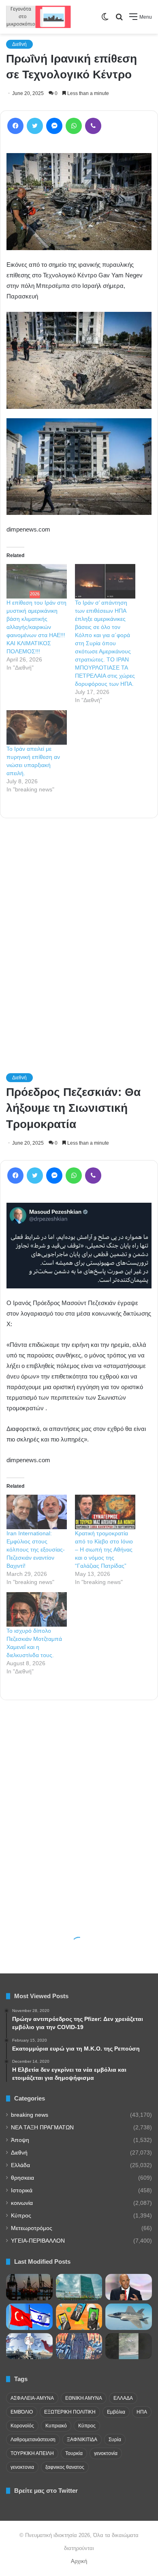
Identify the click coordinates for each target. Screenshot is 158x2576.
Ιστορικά (22, 2190)
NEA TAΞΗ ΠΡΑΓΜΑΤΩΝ (42, 2128)
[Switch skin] (105, 20)
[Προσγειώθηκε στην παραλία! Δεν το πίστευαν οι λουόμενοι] (129, 2346)
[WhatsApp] (74, 126)
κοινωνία (22, 2203)
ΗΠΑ (142, 2412)
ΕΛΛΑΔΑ (123, 2398)
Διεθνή (19, 44)
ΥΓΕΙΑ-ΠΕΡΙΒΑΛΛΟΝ (38, 2241)
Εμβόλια (116, 2412)
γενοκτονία (106, 2453)
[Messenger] (54, 126)
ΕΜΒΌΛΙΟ (22, 2412)
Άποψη (20, 2140)
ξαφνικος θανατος (65, 2467)
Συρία (115, 2440)
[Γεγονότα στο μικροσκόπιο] (38, 17)
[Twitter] (35, 126)
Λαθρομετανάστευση (33, 2440)
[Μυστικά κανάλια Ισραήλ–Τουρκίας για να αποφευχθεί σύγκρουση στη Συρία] (29, 2317)
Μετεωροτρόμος (32, 2228)
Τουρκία (74, 2453)
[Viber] (93, 126)
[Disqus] (79, 934)
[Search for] (119, 20)
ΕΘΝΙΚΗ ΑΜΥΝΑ (84, 2398)
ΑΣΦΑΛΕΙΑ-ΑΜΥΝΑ (32, 2398)
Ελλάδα (20, 2165)
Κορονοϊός (22, 2426)
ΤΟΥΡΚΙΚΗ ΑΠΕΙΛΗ (32, 2453)
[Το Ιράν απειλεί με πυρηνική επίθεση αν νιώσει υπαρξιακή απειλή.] (37, 727)
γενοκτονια (22, 2467)
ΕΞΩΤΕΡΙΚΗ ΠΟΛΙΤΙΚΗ (70, 2412)
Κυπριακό (56, 2426)
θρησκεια (22, 2178)
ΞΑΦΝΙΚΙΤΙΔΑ (82, 2440)
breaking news (30, 2115)
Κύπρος (21, 2216)
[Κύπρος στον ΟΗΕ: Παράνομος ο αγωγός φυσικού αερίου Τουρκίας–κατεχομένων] (79, 2287)
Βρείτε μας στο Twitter (46, 2491)
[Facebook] (15, 126)
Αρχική (79, 2561)
